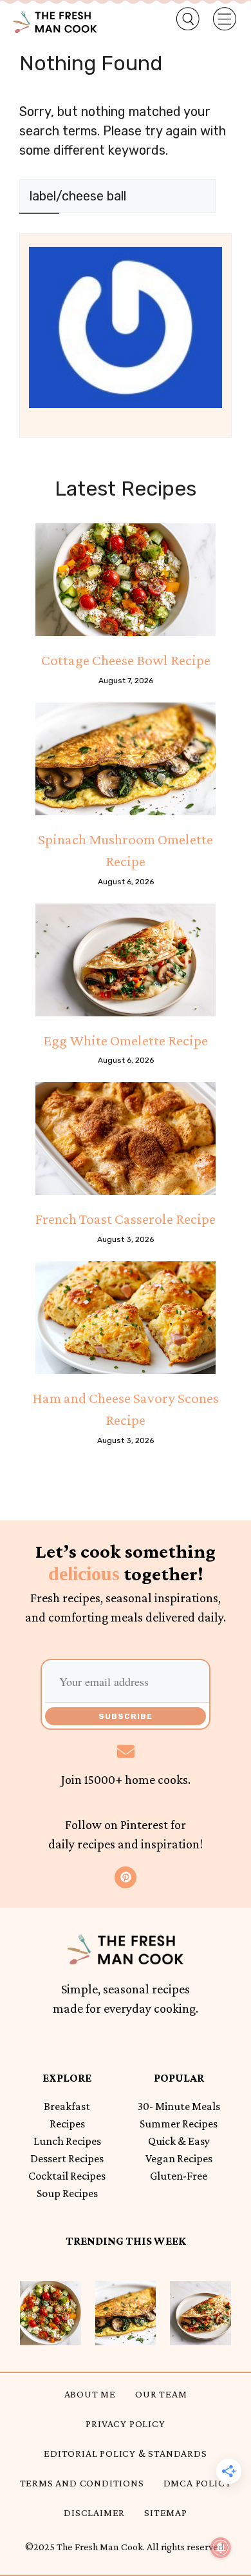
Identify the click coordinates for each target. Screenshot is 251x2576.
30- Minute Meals (179, 2106)
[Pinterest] (126, 1877)
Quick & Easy (179, 2141)
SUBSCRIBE (126, 1716)
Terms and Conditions (82, 2483)
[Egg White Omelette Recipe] (126, 960)
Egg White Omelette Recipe (126, 1040)
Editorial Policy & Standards (125, 2453)
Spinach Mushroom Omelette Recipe (126, 850)
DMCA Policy (198, 2483)
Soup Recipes (67, 2193)
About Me (90, 2394)
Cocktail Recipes (67, 2176)
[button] (180, 19)
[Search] (39, 229)
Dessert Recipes (67, 2158)
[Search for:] (117, 196)
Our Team (161, 2394)
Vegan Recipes (179, 2158)
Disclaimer (94, 2513)
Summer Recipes (179, 2124)
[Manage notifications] (221, 2548)
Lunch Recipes (67, 2141)
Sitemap (166, 2513)
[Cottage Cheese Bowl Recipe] (126, 580)
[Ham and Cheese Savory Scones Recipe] (126, 1318)
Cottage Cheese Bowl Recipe (126, 660)
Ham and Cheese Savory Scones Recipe (126, 1409)
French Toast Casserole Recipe (126, 1219)
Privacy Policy (125, 2424)
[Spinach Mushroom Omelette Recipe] (126, 759)
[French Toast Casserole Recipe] (126, 1138)
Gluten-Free (179, 2176)
